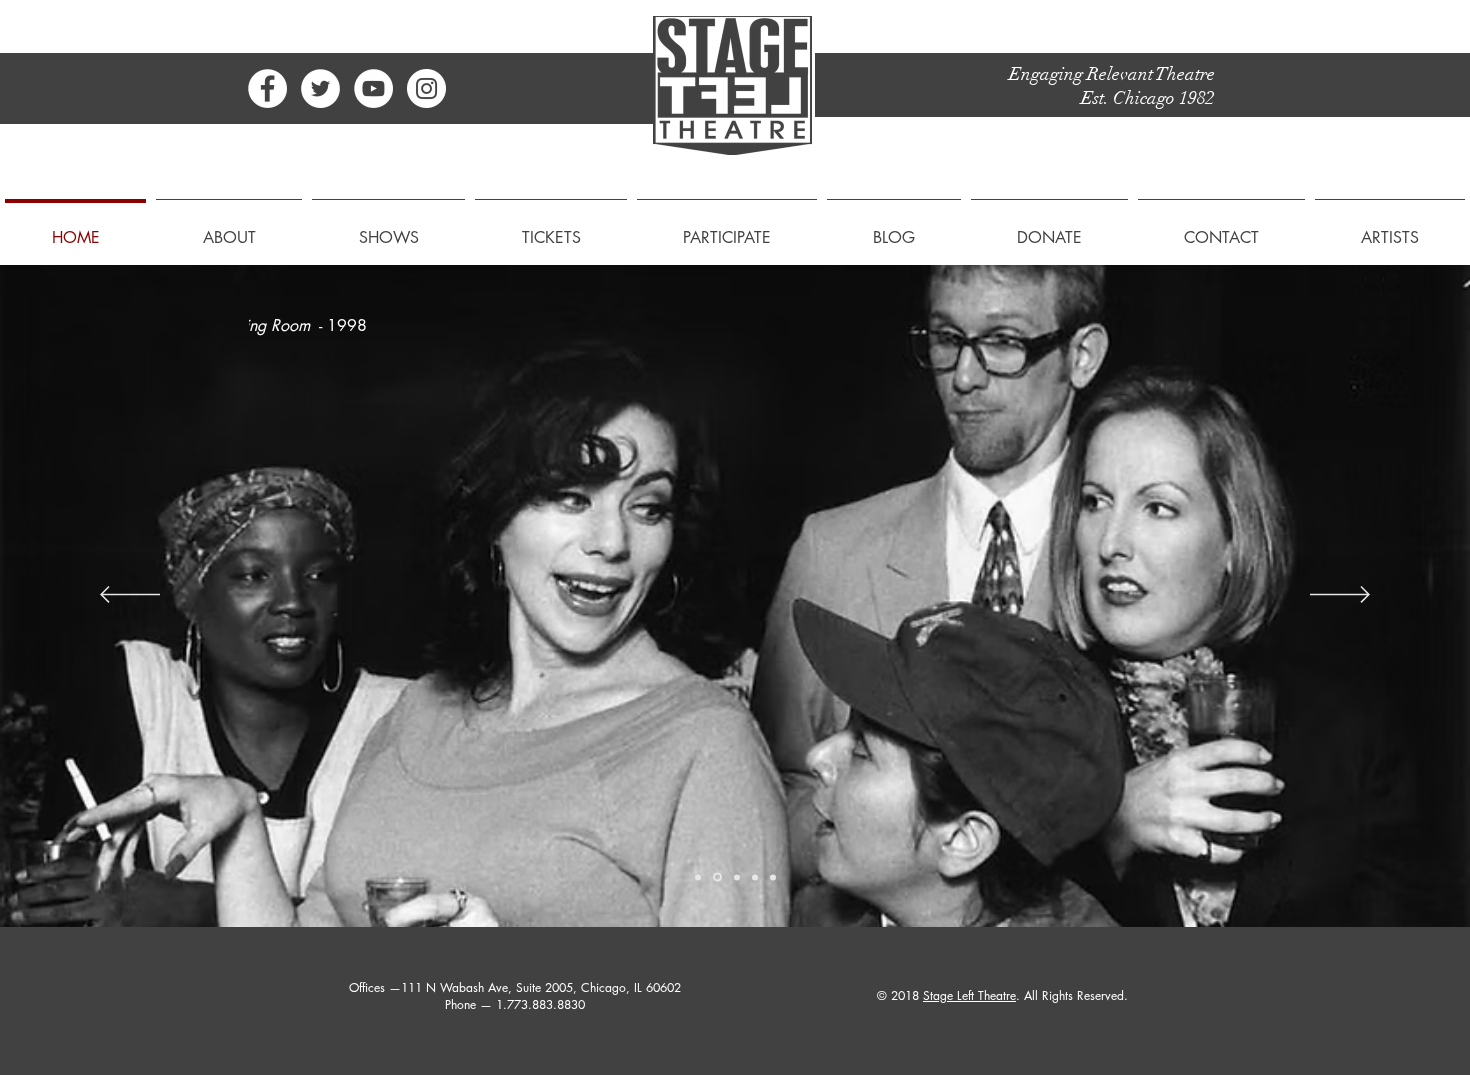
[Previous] (130, 596)
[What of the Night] (737, 877)
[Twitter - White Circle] (320, 88)
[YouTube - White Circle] (373, 88)
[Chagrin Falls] (755, 877)
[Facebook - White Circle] (267, 88)
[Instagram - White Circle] (426, 88)
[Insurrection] (698, 877)
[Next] (1340, 596)
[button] (229, 229)
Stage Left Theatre (969, 995)
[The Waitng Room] (717, 877)
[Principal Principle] (773, 877)
